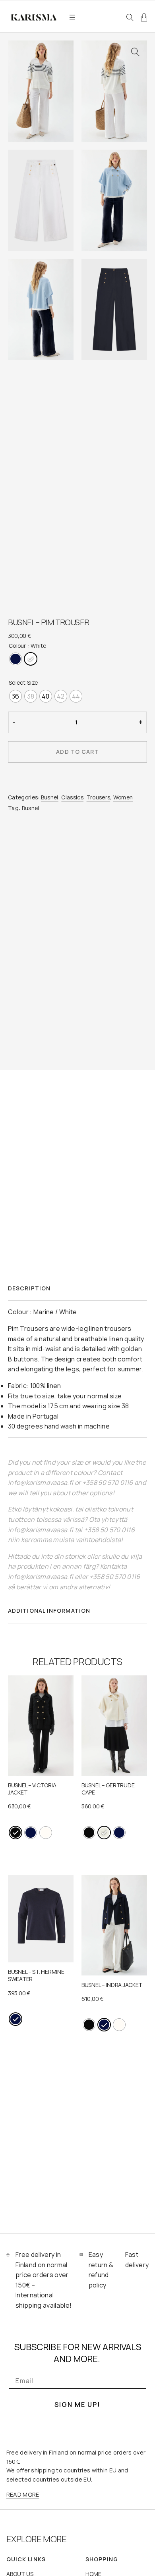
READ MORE (23, 2494)
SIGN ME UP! (77, 2405)
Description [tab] (29, 1288)
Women (123, 797)
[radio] (15, 659)
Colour (17, 646)
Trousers (99, 797)
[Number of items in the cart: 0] (144, 17)
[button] (135, 52)
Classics (72, 797)
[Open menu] (72, 17)
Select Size (23, 683)
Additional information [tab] (49, 1610)
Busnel (50, 797)
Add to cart (77, 752)
